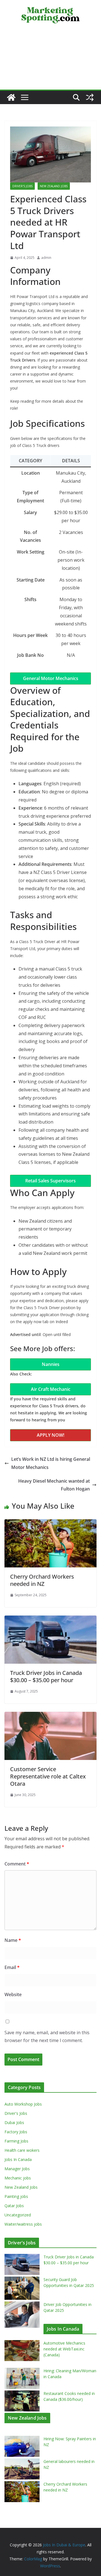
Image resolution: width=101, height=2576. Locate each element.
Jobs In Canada (18, 2159)
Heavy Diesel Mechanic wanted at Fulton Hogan (54, 1485)
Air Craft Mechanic (51, 1389)
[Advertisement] (50, 61)
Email (12, 1967)
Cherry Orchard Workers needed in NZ (42, 1580)
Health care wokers (22, 2150)
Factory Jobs (16, 2132)
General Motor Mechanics (51, 678)
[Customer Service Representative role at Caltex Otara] (50, 1716)
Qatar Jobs (14, 2206)
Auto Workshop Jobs (23, 2104)
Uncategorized (18, 2215)
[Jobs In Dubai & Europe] (11, 97)
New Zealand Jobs (54, 186)
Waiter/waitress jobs (23, 2224)
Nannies (51, 1364)
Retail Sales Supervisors (50, 1181)
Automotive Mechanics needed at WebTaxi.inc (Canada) (64, 2349)
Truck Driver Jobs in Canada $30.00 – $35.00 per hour (46, 1676)
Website (13, 1994)
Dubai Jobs (14, 2123)
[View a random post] (90, 97)
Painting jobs (16, 2196)
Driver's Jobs (22, 186)
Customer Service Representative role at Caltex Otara (48, 1776)
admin (46, 258)
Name (13, 1940)
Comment (17, 1864)
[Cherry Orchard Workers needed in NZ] (50, 1523)
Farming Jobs (16, 2141)
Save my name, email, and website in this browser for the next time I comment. (47, 2037)
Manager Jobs (17, 2169)
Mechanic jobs (18, 2178)
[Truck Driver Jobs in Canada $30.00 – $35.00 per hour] (50, 1619)
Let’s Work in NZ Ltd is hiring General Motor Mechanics (51, 1463)
